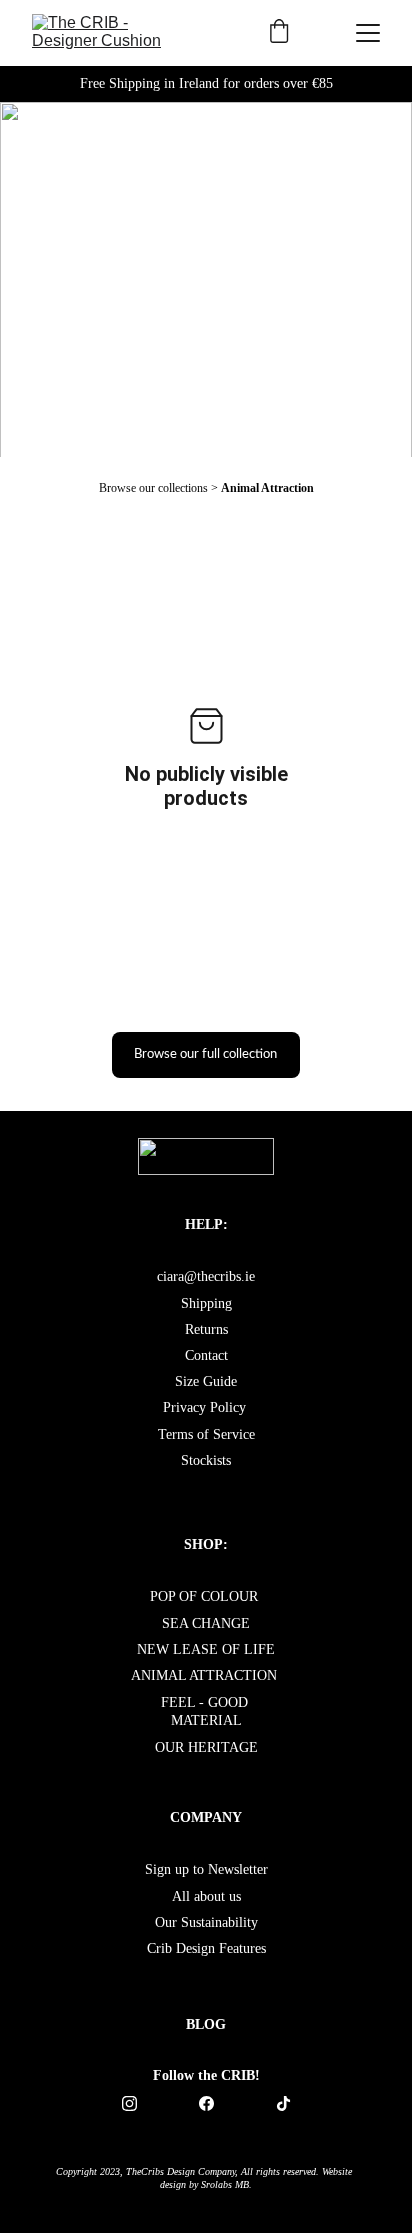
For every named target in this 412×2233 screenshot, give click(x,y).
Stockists (206, 1460)
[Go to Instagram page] (139, 2103)
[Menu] (368, 33)
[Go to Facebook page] (216, 2103)
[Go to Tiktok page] (283, 2103)
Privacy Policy (204, 1407)
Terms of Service (206, 1434)
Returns (206, 1329)
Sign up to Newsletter (206, 1869)
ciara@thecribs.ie (206, 1276)
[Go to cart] (279, 33)
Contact (206, 1355)
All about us (206, 1896)
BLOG (206, 2024)
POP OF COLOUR (206, 1596)
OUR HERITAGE (206, 1747)
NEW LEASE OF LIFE (206, 1649)
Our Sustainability (206, 1922)
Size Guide (206, 1381)
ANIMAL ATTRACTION (204, 1675)
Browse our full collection (205, 1054)
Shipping (206, 1303)
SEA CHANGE (206, 1623)
